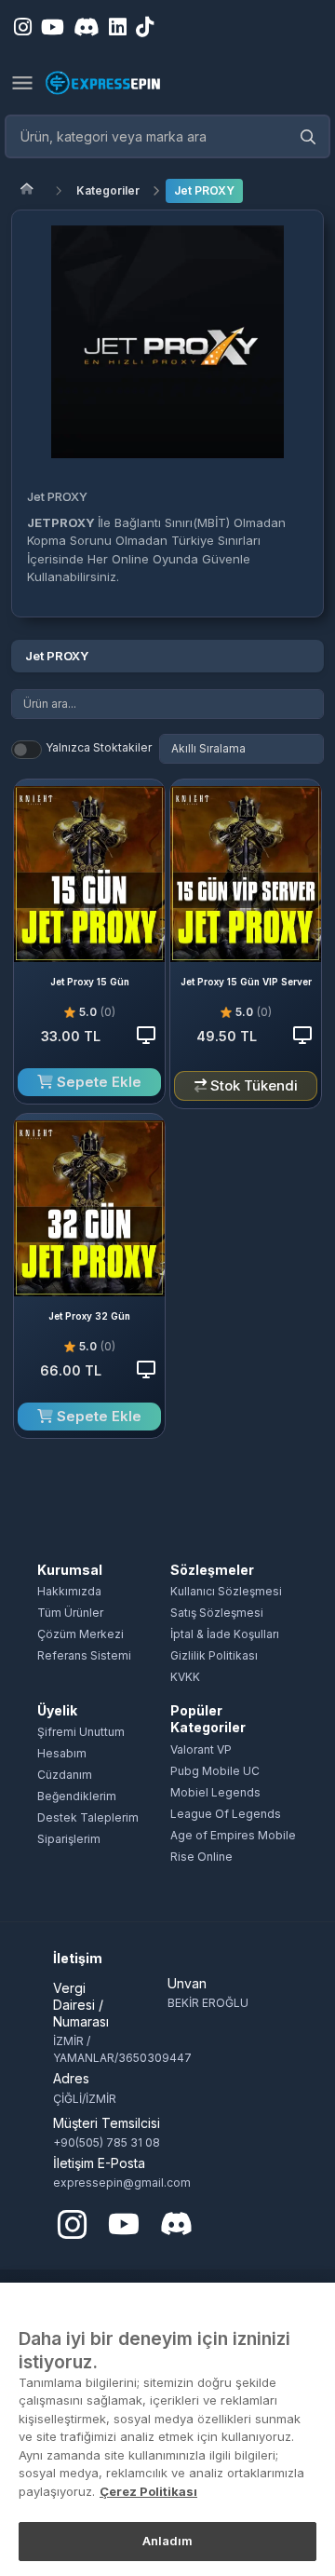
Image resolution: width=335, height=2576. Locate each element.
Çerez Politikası (148, 2491)
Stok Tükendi (252, 1085)
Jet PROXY (204, 190)
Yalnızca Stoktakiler (99, 747)
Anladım (168, 2541)
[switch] (27, 750)
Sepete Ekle (97, 1082)
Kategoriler (108, 190)
